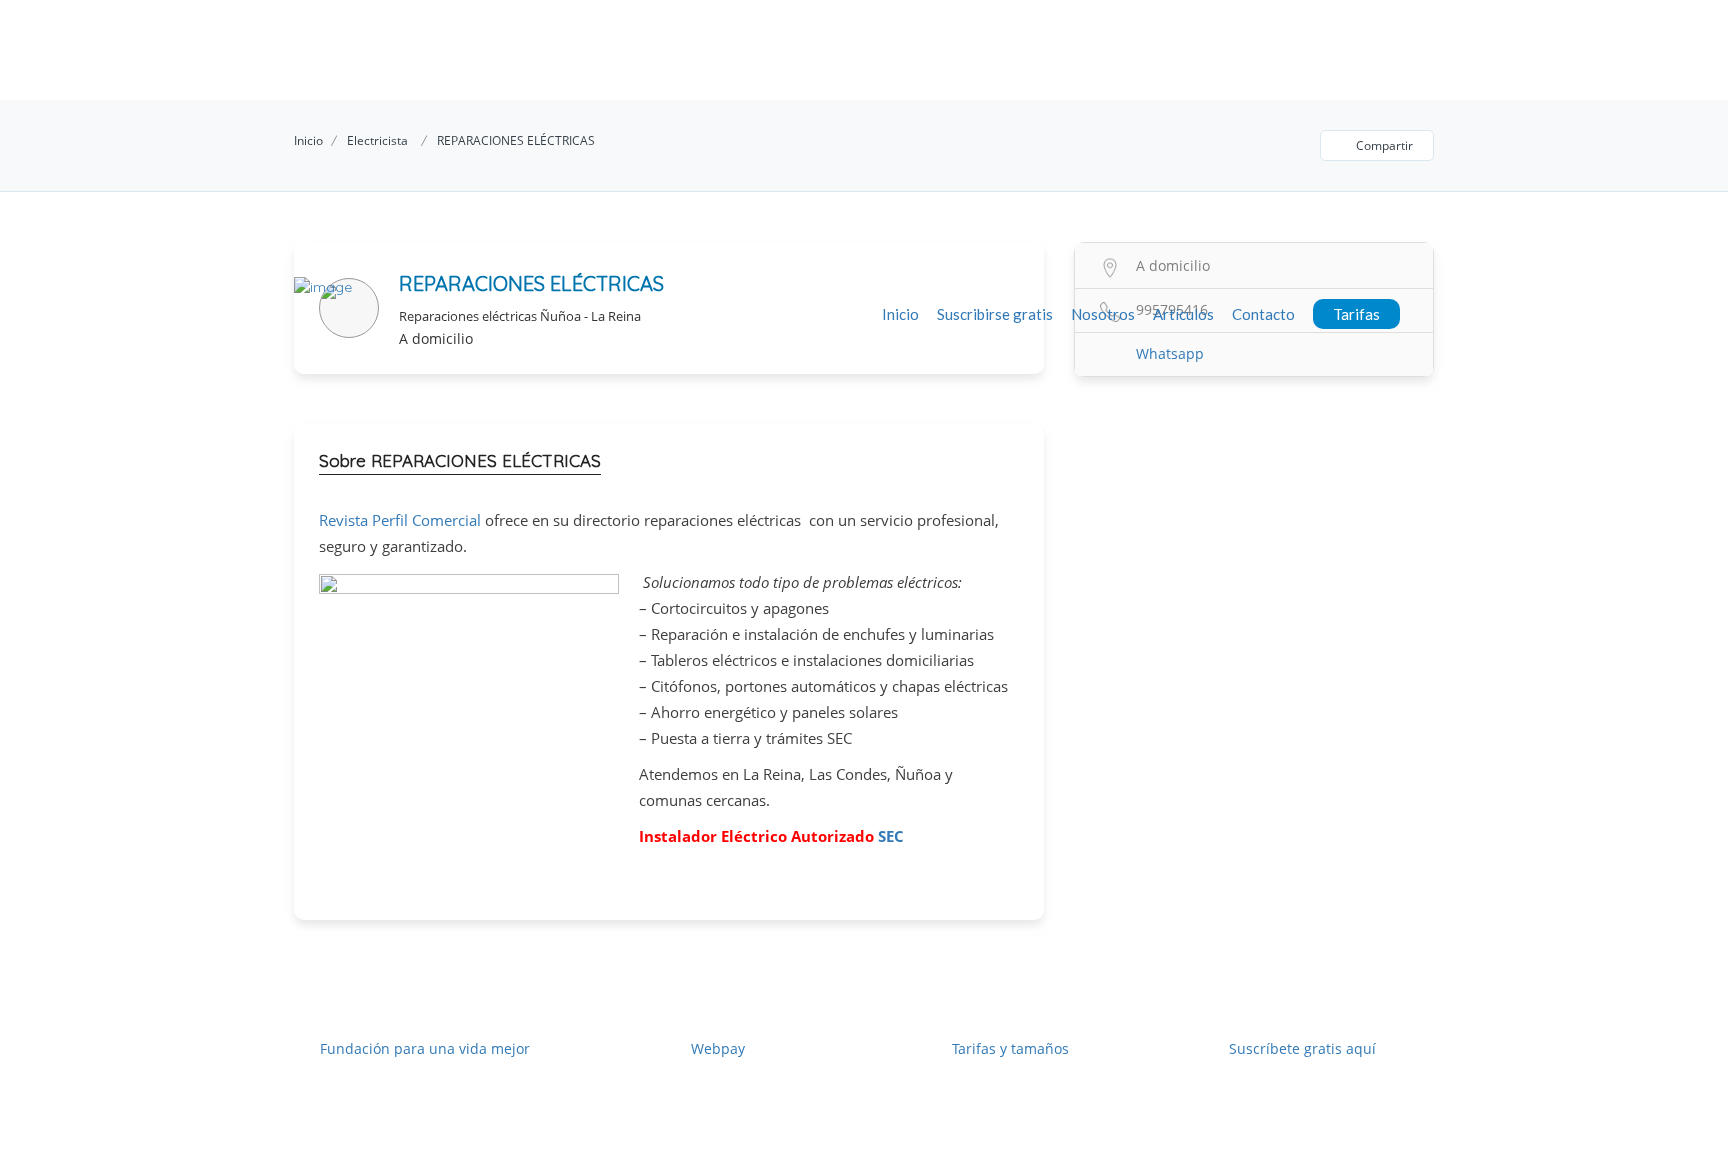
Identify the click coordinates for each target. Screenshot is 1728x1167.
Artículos (1183, 314)
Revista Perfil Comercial (400, 520)
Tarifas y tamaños (1010, 1048)
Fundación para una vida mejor (425, 1048)
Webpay (718, 1048)
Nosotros (1103, 314)
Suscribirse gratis (995, 314)
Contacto (1263, 314)
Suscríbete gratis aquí (1302, 1048)
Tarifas (1356, 314)
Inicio (900, 314)
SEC (891, 836)
